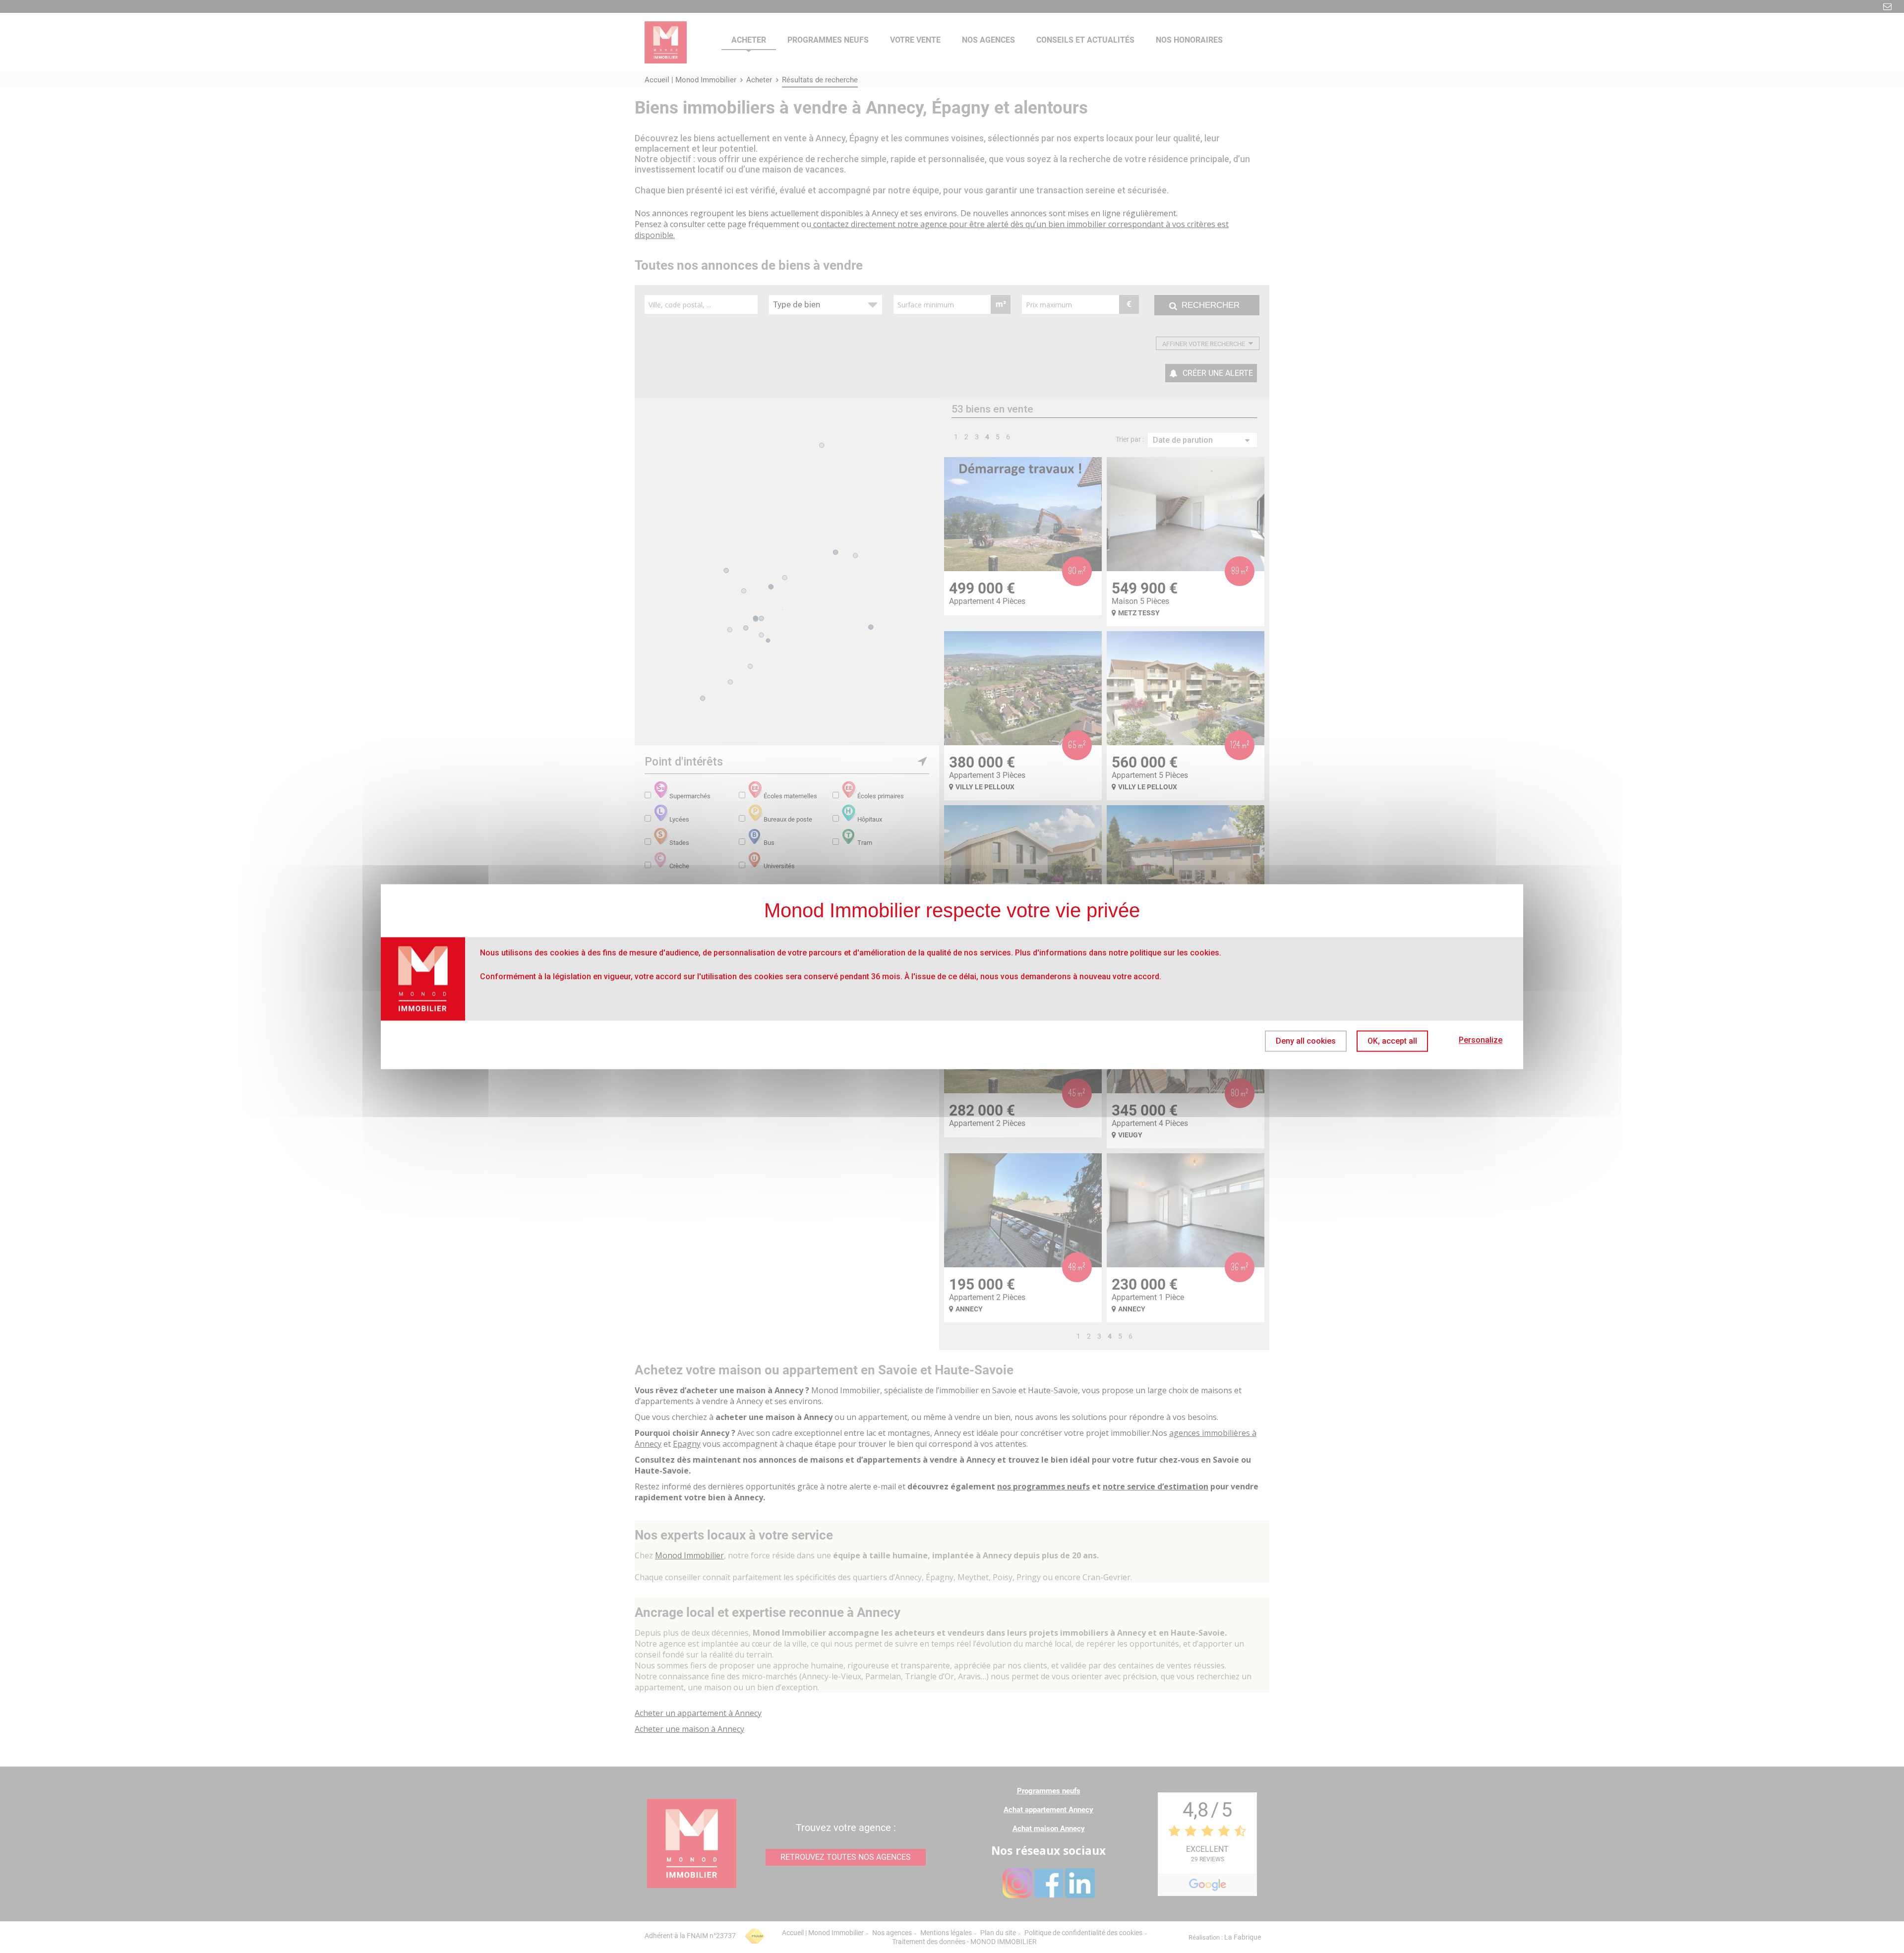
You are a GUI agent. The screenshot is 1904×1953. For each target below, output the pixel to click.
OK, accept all (1392, 1041)
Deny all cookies (1306, 1041)
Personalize (1481, 1040)
